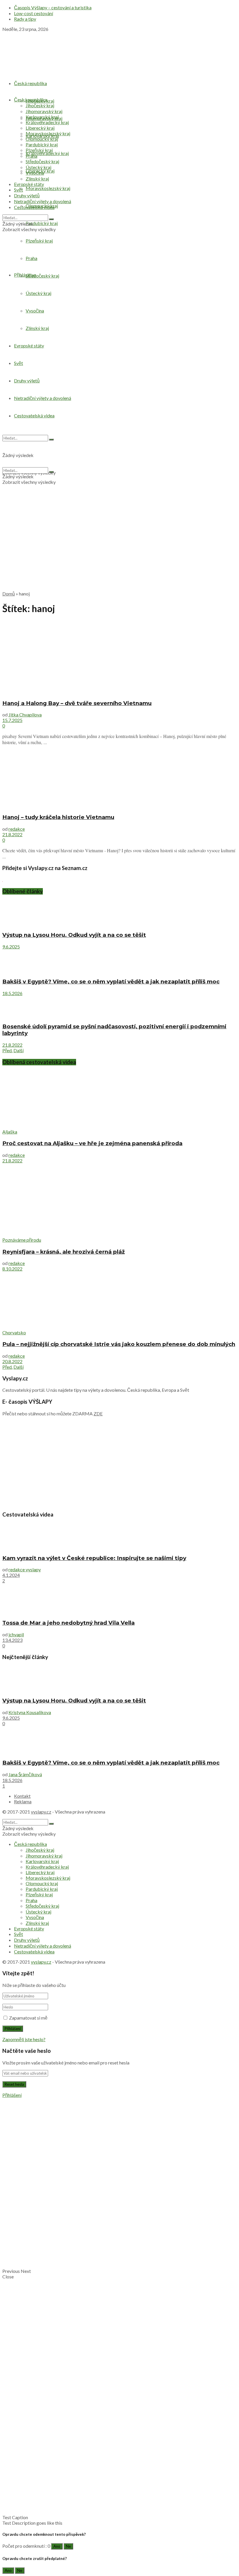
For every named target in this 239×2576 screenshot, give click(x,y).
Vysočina (35, 173)
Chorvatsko (14, 1332)
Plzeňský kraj (39, 150)
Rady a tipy (25, 19)
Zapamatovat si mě (28, 2018)
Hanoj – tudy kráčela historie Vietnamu (58, 817)
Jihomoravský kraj (44, 111)
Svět (19, 190)
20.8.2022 (12, 1361)
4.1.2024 (11, 1575)
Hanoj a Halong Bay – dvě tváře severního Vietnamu (77, 703)
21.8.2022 (12, 834)
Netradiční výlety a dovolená (43, 201)
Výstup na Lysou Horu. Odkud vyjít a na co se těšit (74, 935)
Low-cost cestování (34, 13)
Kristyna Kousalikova (30, 1712)
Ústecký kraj (38, 167)
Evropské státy (29, 184)
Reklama (23, 1801)
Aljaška (10, 1132)
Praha (31, 156)
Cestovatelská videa (34, 207)
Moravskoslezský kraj (48, 188)
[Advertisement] (119, 545)
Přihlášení (12, 2095)
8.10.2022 (12, 1269)
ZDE (98, 1413)
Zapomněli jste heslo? (24, 2039)
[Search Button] (51, 219)
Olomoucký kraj (42, 139)
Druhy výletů (27, 195)
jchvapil (16, 1634)
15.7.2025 (12, 720)
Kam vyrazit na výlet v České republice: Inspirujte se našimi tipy (94, 1558)
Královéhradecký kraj (47, 153)
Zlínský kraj (37, 179)
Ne (68, 2546)
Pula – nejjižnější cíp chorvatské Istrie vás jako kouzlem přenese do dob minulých (119, 1344)
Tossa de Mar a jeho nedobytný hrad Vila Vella (68, 1623)
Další (19, 1050)
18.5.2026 (12, 993)
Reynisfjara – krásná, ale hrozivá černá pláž (64, 1252)
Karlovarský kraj (42, 117)
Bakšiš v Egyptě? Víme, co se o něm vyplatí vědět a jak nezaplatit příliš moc (111, 982)
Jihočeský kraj (40, 105)
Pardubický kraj (42, 223)
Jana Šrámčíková (25, 1774)
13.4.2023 (12, 1640)
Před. (7, 1050)
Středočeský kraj (42, 161)
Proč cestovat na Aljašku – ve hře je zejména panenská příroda (92, 1143)
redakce (17, 829)
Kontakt (22, 1796)
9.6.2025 (11, 947)
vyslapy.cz (41, 1812)
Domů (9, 594)
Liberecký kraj (40, 128)
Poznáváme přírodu (22, 1240)
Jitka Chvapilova (25, 715)
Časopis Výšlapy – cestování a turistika (53, 7)
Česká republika (30, 83)
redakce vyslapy (25, 1569)
